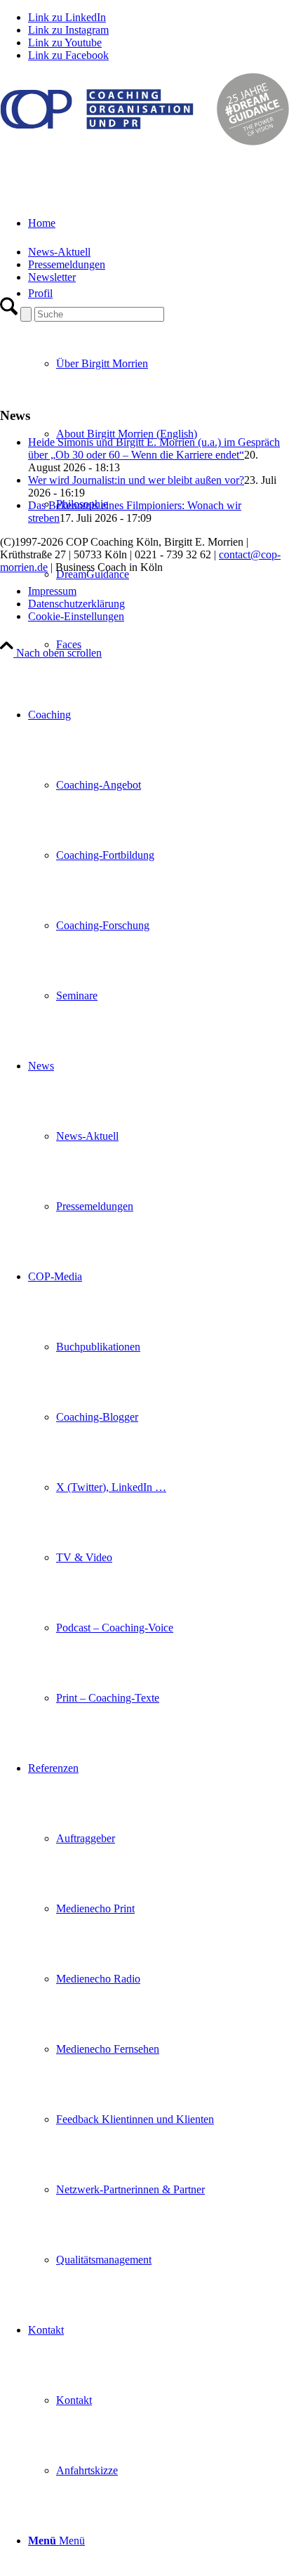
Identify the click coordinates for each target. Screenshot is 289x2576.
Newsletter (52, 277)
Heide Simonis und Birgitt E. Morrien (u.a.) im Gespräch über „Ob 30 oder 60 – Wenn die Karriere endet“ (154, 448)
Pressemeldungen (67, 264)
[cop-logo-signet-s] (144, 142)
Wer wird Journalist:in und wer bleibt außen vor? (136, 480)
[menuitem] (173, 434)
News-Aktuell (59, 252)
